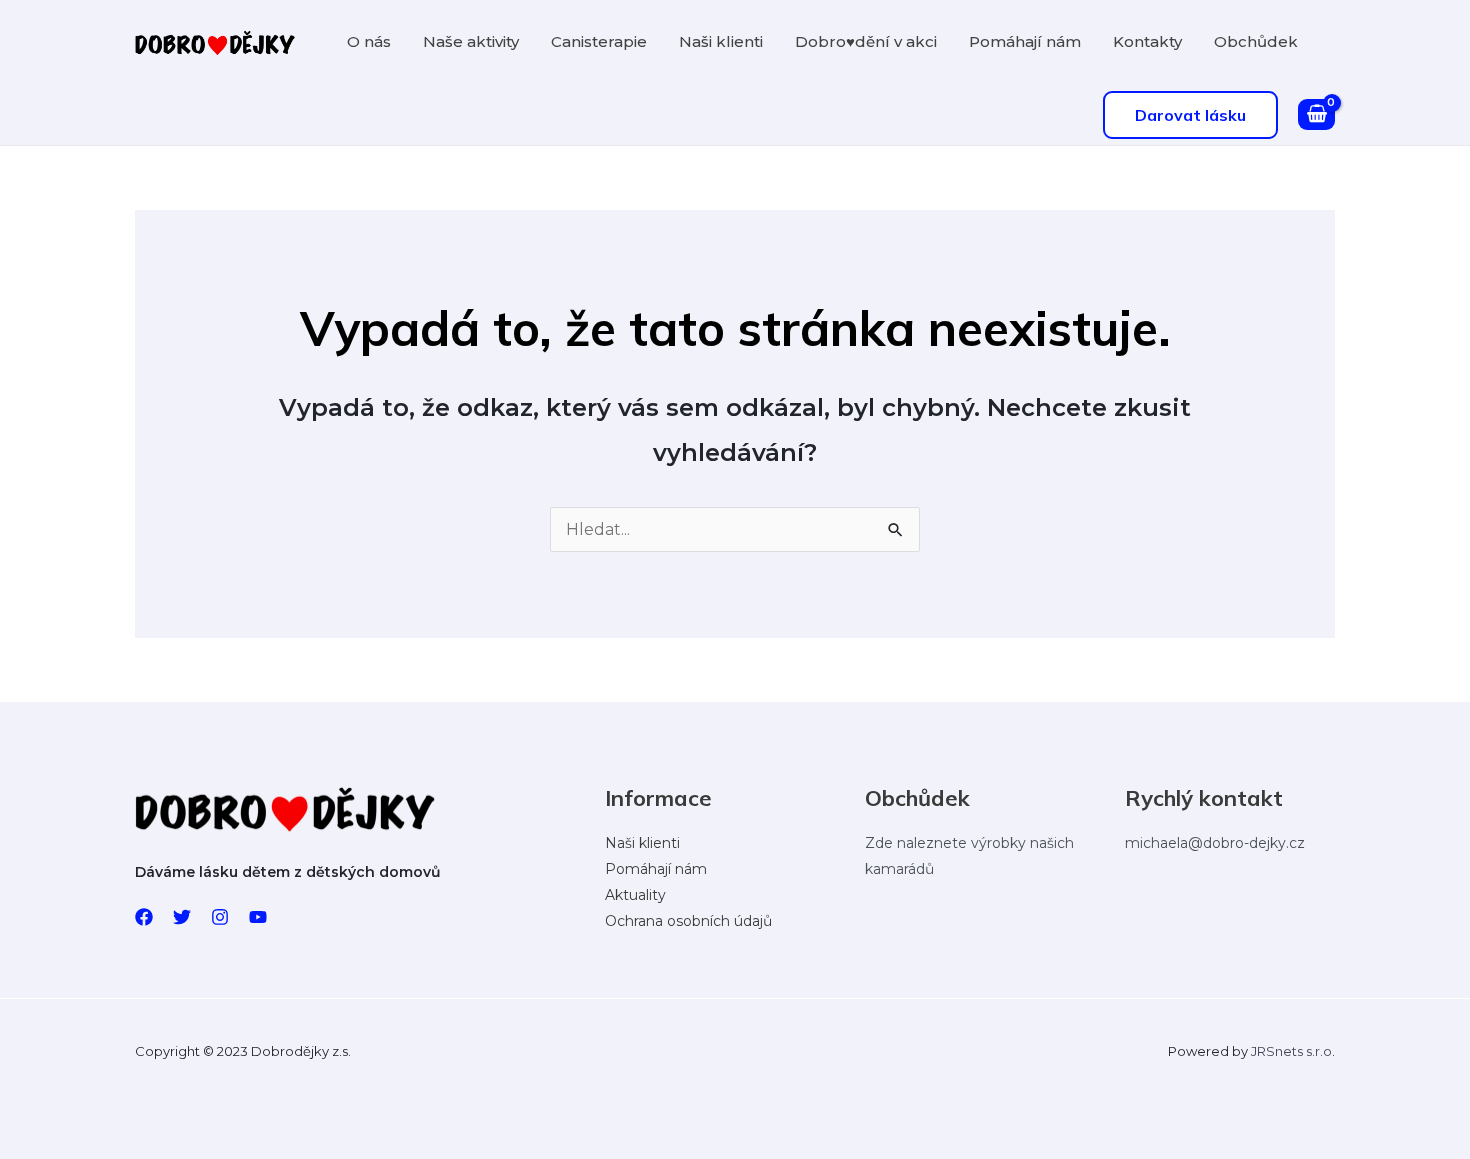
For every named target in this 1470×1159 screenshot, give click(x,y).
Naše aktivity (471, 41)
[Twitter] (182, 917)
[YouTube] (258, 917)
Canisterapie (599, 41)
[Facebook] (144, 917)
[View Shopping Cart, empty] (1316, 115)
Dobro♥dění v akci (866, 41)
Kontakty (1147, 41)
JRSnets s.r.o (1291, 1051)
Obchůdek (1256, 41)
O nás (369, 41)
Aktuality (635, 895)
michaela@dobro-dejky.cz (1215, 843)
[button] (1190, 115)
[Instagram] (220, 917)
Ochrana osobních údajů (688, 921)
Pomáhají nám (1025, 41)
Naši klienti (721, 41)
